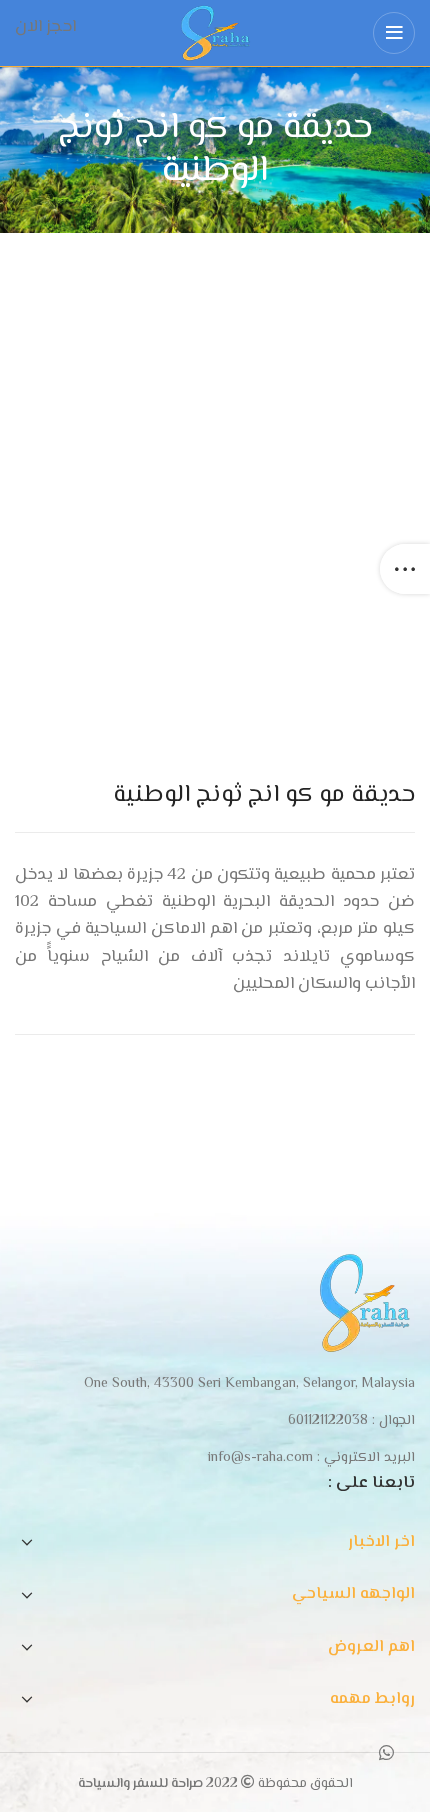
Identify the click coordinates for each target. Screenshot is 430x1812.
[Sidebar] (405, 569)
